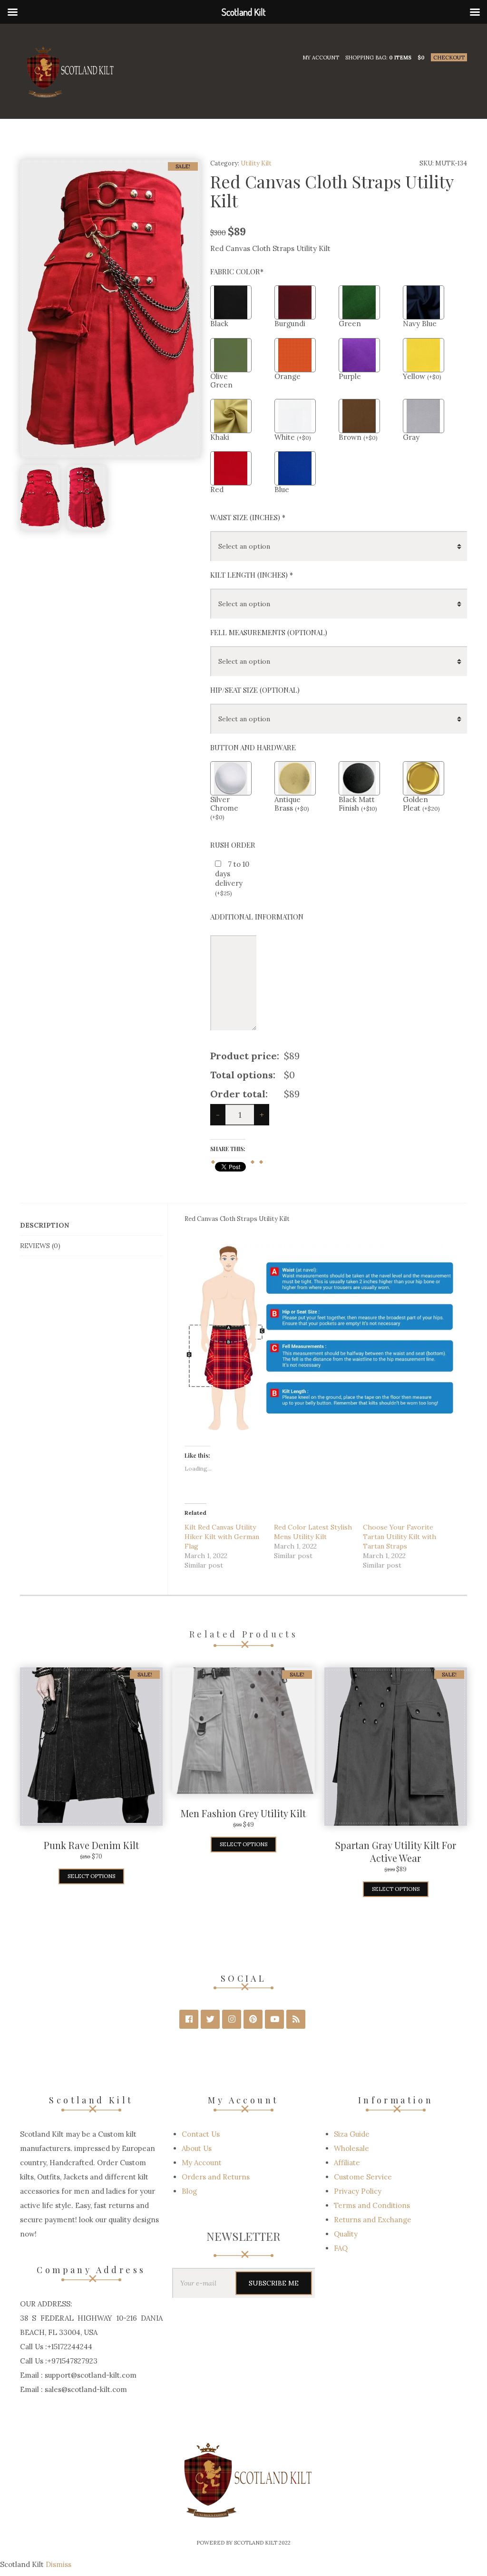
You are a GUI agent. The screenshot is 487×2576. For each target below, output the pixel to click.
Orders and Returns (216, 2177)
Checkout (449, 58)
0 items (400, 58)
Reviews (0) (40, 1246)
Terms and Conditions (372, 2205)
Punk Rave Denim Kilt (91, 1845)
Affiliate (347, 2163)
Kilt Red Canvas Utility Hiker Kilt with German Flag (222, 1537)
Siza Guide (352, 2134)
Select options (91, 1876)
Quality (346, 2234)
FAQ (341, 2248)
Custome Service (363, 2177)
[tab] (91, 1225)
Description (44, 1225)
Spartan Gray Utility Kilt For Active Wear (396, 1851)
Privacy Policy (358, 2191)
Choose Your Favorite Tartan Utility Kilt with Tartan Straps (399, 1537)
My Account (321, 58)
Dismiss (58, 2564)
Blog (189, 2191)
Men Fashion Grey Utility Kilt (243, 1813)
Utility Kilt (256, 163)
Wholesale (351, 2148)
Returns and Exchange (373, 2220)
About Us (197, 2148)
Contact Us (201, 2134)
